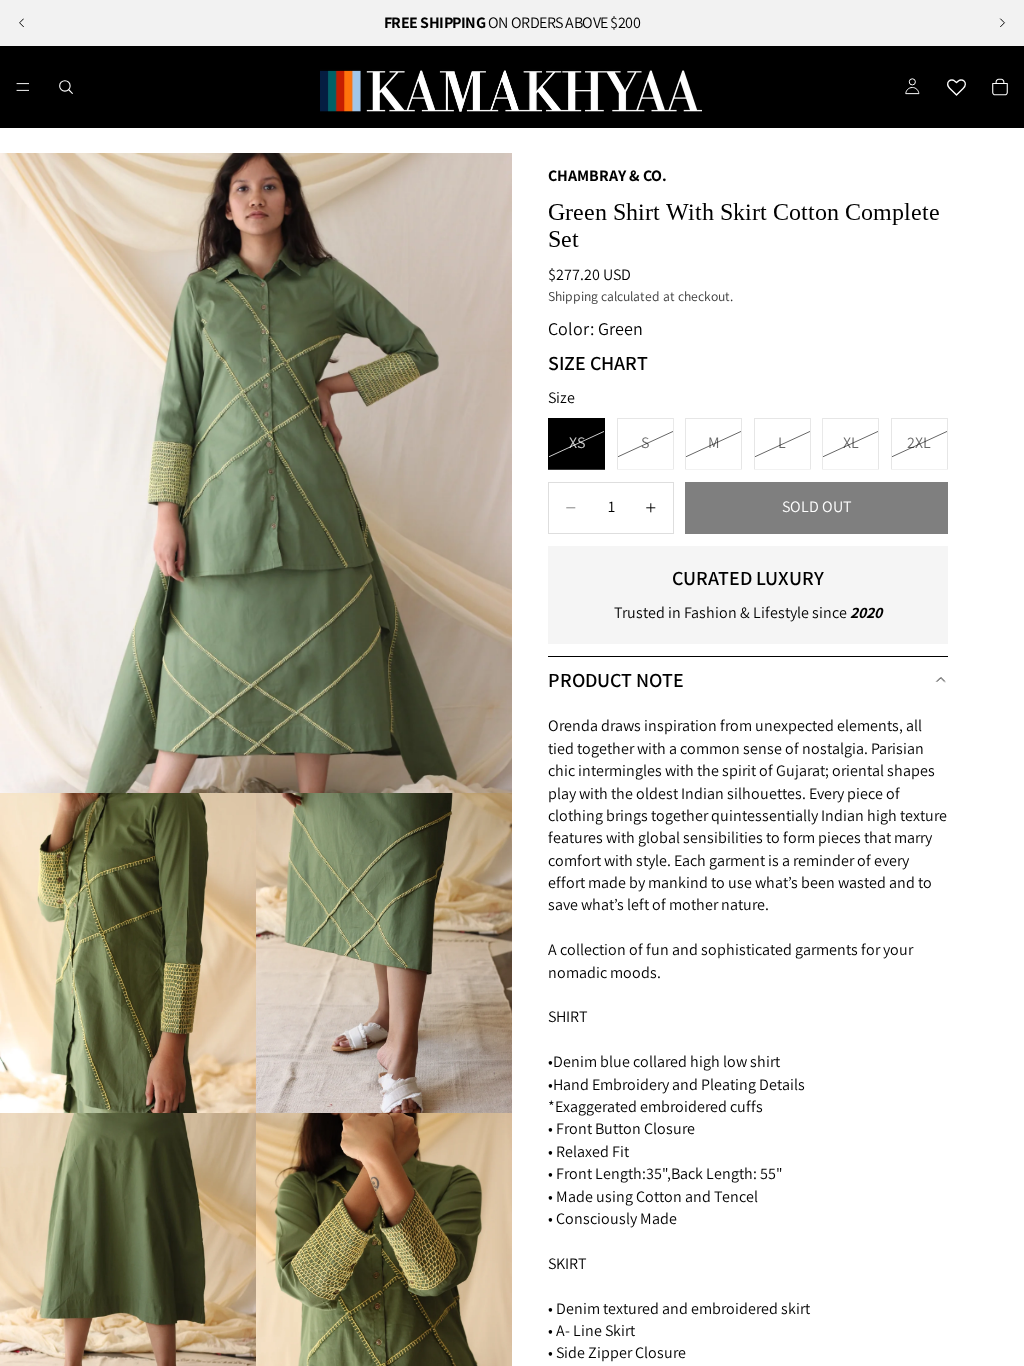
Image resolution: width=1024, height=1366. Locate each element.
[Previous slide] (22, 23)
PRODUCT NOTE (616, 680)
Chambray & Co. (607, 175)
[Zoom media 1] (256, 473)
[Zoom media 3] (384, 953)
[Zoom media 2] (128, 953)
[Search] (66, 87)
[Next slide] (1002, 23)
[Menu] (23, 87)
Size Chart (598, 363)
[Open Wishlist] (956, 87)
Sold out (817, 506)
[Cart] (1000, 87)
